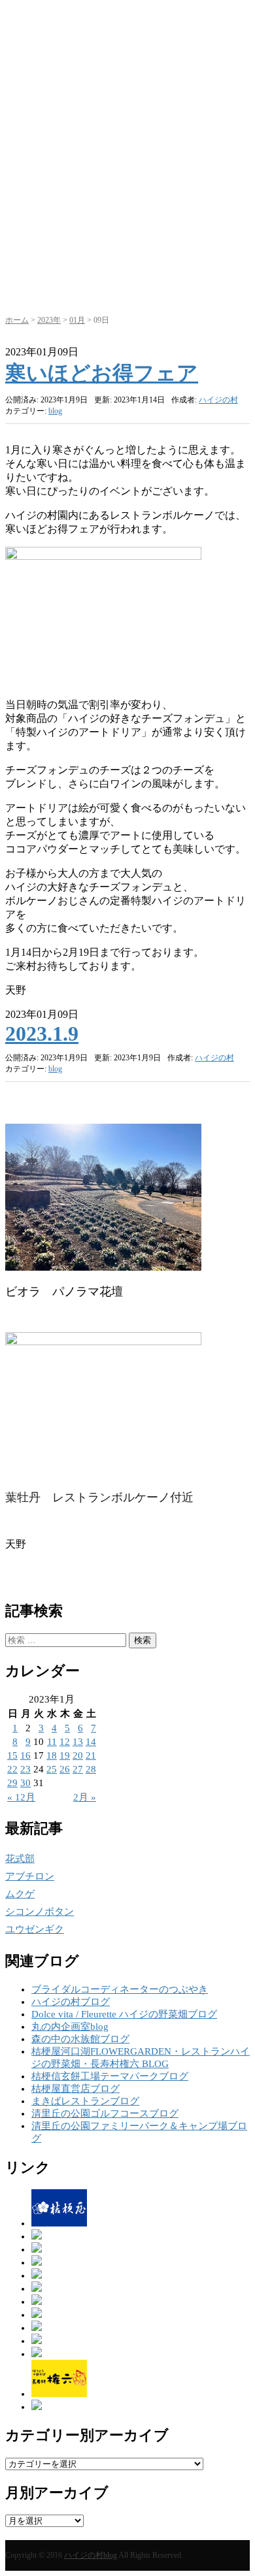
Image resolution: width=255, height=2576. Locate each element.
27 (78, 1769)
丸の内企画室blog (70, 2027)
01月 (77, 320)
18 (52, 1755)
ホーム (17, 320)
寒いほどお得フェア (102, 373)
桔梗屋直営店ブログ (76, 2089)
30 (25, 1783)
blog (55, 411)
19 (65, 1755)
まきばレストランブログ (85, 2101)
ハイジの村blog (91, 2555)
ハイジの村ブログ (71, 2002)
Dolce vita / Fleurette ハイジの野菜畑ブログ (124, 2014)
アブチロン (30, 1876)
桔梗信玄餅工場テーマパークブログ (110, 2076)
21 (91, 1755)
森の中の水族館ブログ (80, 2039)
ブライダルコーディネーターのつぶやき (120, 1989)
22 (12, 1769)
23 (25, 1769)
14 (91, 1742)
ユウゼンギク (35, 1929)
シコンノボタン (40, 1912)
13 (78, 1742)
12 (65, 1742)
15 (12, 1755)
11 (52, 1742)
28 (91, 1769)
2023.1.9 (42, 1034)
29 (12, 1783)
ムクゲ (20, 1894)
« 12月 (21, 1797)
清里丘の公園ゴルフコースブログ (105, 2113)
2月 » (85, 1797)
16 (25, 1755)
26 (65, 1769)
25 (52, 1769)
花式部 (20, 1859)
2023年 (49, 320)
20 (78, 1755)
